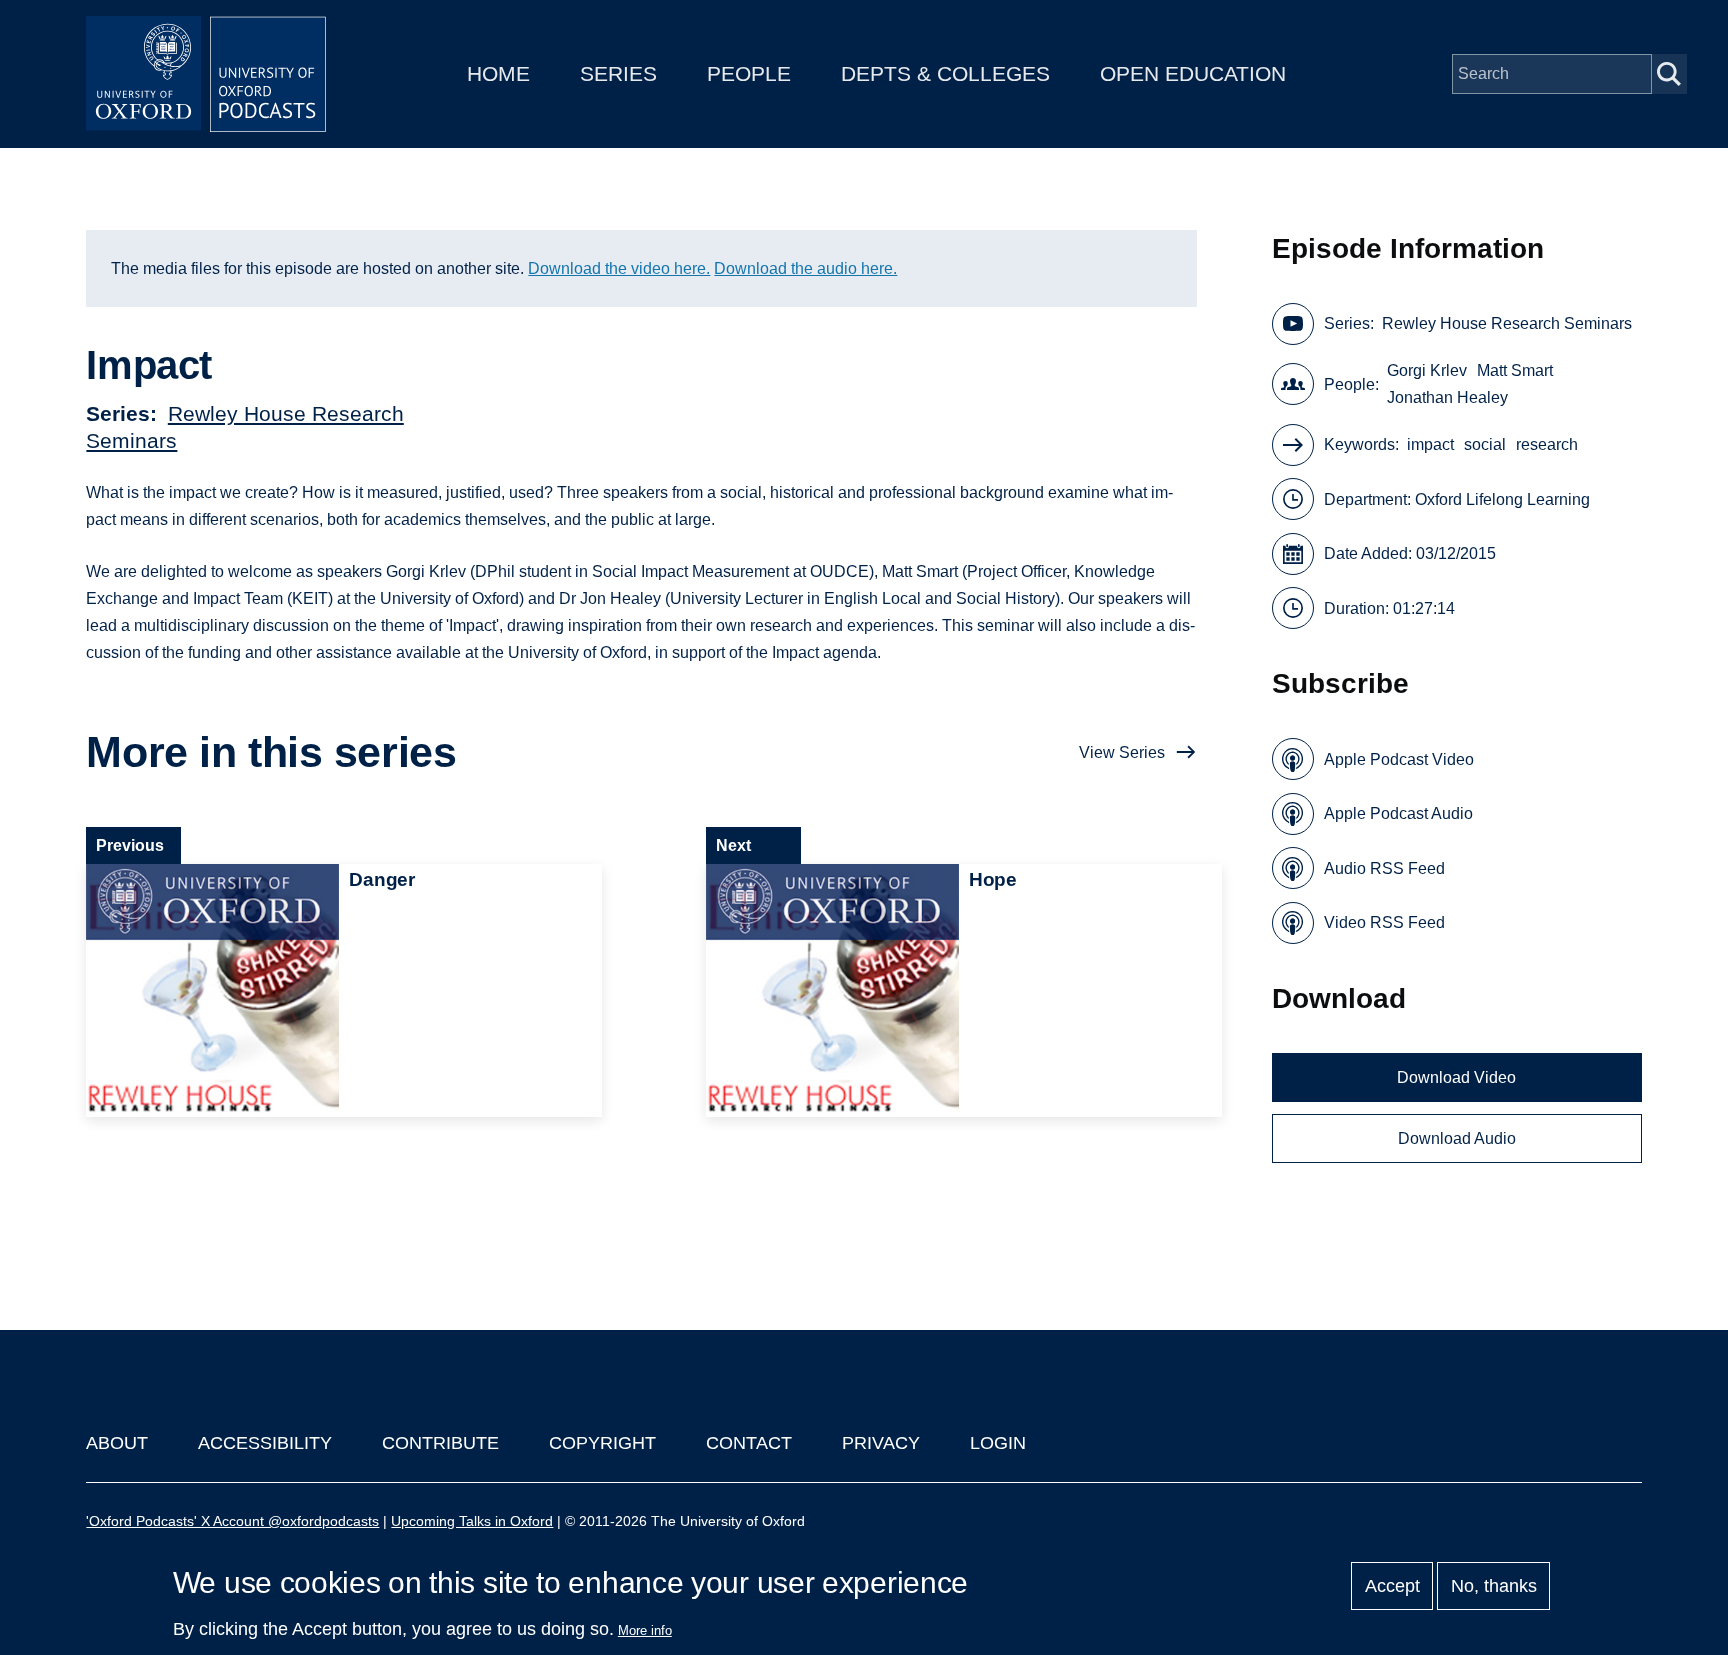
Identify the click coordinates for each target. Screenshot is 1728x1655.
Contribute (440, 1443)
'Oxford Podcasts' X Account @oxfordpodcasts (232, 1521)
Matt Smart (1515, 370)
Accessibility (265, 1443)
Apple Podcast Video (1399, 759)
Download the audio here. (805, 268)
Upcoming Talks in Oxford (472, 1521)
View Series (1122, 752)
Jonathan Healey (1447, 397)
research (1547, 444)
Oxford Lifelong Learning (1502, 499)
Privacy (881, 1443)
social (1485, 444)
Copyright (602, 1443)
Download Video (1456, 1077)
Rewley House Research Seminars (1507, 323)
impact (1430, 444)
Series (618, 73)
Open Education (1193, 73)
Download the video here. (619, 268)
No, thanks (1494, 1586)
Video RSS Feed (1384, 922)
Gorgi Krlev (1427, 370)
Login (998, 1443)
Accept (1392, 1586)
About (117, 1443)
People (749, 73)
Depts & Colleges (945, 73)
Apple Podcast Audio (1398, 813)
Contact (749, 1443)
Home (498, 73)
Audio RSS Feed (1384, 868)
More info (645, 1630)
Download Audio (1457, 1138)
